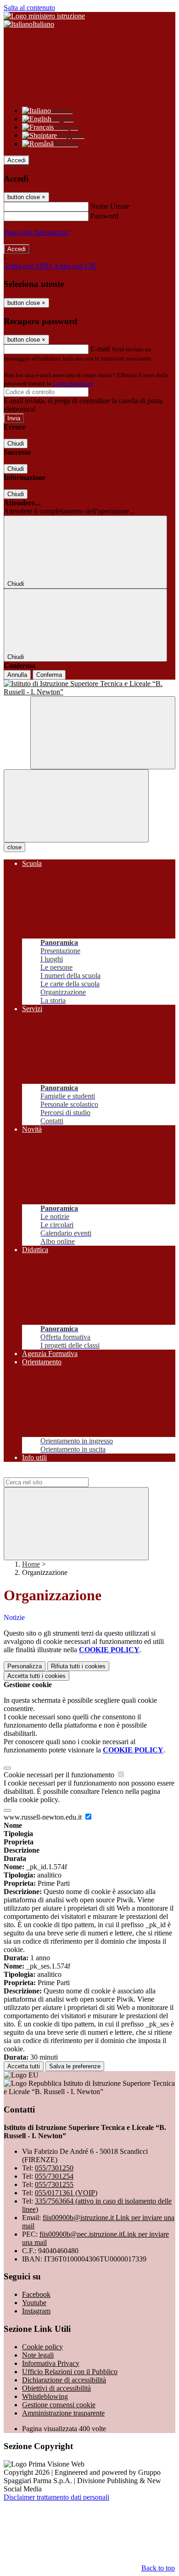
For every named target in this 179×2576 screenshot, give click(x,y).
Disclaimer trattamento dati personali (56, 2497)
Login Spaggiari (73, 383)
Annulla (17, 675)
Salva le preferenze (75, 2066)
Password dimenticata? (37, 232)
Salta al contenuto (29, 8)
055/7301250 (54, 2168)
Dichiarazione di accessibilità (64, 2380)
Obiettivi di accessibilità (56, 2388)
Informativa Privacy (51, 2363)
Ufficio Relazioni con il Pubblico (70, 2372)
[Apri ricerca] (103, 733)
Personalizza (25, 1666)
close (14, 847)
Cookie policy (42, 2347)
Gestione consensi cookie (59, 2405)
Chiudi (16, 444)
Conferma (49, 675)
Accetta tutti (36, 1676)
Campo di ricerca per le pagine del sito (59, 1473)
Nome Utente (110, 206)
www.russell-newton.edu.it (44, 1817)
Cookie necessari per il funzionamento (60, 1775)
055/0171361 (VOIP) (66, 2193)
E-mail (100, 349)
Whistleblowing (45, 2396)
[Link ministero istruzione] (44, 16)
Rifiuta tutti (78, 1666)
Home (31, 1564)
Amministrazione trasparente (63, 2413)
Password (104, 216)
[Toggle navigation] (76, 806)
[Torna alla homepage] (89, 688)
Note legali (38, 2355)
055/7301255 (54, 2184)
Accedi (17, 160)
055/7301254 (54, 2176)
